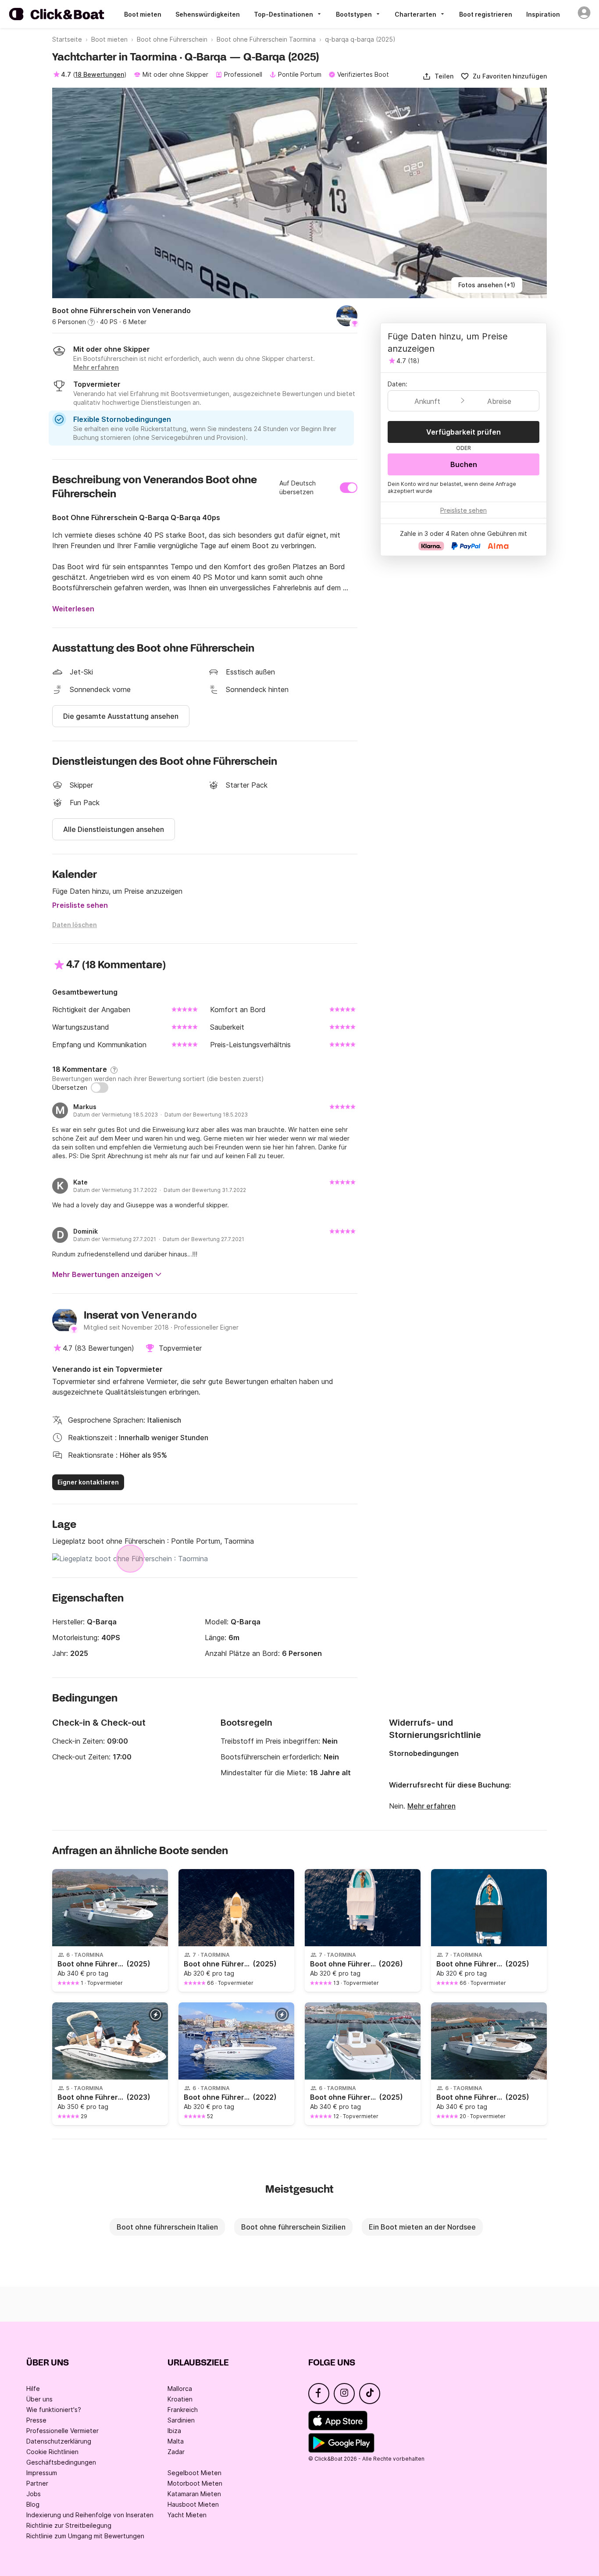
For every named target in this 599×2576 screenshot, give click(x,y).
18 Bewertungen (100, 74)
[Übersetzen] (100, 1088)
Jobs (34, 2494)
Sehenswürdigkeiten (208, 14)
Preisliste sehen (80, 905)
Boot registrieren (486, 14)
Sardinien (181, 2420)
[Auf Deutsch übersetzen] (349, 488)
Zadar (176, 2452)
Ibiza (174, 2431)
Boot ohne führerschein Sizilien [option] (293, 2227)
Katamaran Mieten (194, 2494)
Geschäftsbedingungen (61, 2462)
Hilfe (33, 2389)
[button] (438, 76)
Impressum (42, 2473)
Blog (33, 2504)
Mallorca (180, 2389)
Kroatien (180, 2399)
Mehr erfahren (431, 1806)
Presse (36, 2420)
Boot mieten (143, 14)
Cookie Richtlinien (52, 2452)
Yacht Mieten (187, 2515)
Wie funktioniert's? (54, 2410)
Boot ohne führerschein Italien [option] (167, 2227)
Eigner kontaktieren (88, 1482)
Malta (176, 2441)
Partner (37, 2483)
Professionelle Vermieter (62, 2431)
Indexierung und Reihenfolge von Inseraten (90, 2515)
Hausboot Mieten (193, 2504)
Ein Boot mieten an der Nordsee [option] (422, 2227)
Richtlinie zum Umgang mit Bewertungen (85, 2536)
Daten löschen (75, 925)
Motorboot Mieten (195, 2483)
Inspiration (543, 14)
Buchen (464, 464)
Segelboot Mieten (194, 2473)
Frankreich (183, 2410)
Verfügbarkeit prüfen (464, 432)
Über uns (39, 2399)
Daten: (398, 384)
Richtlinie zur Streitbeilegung (69, 2525)
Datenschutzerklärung (59, 2441)
